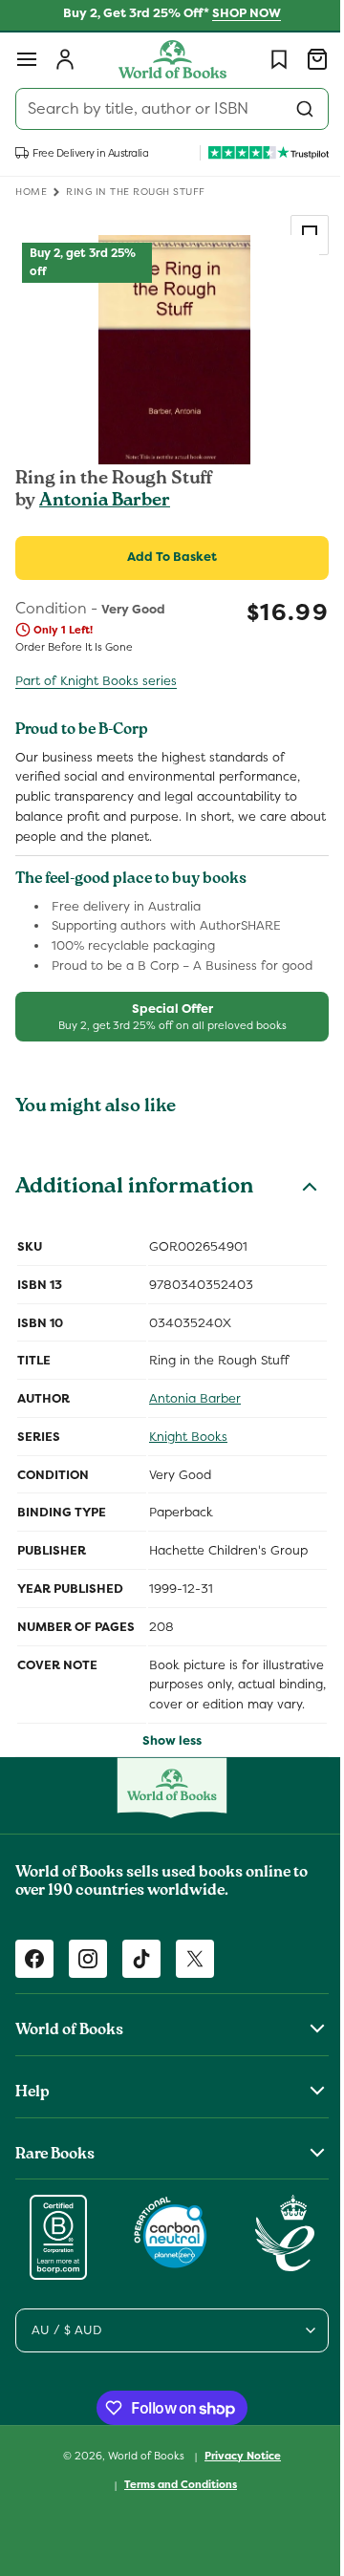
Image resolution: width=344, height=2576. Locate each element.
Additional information (134, 1189)
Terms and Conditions (174, 2504)
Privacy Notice (236, 2476)
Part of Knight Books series (96, 681)
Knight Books (188, 1437)
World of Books (141, 2475)
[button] (27, 59)
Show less (165, 1760)
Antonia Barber (105, 502)
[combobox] (165, 109)
